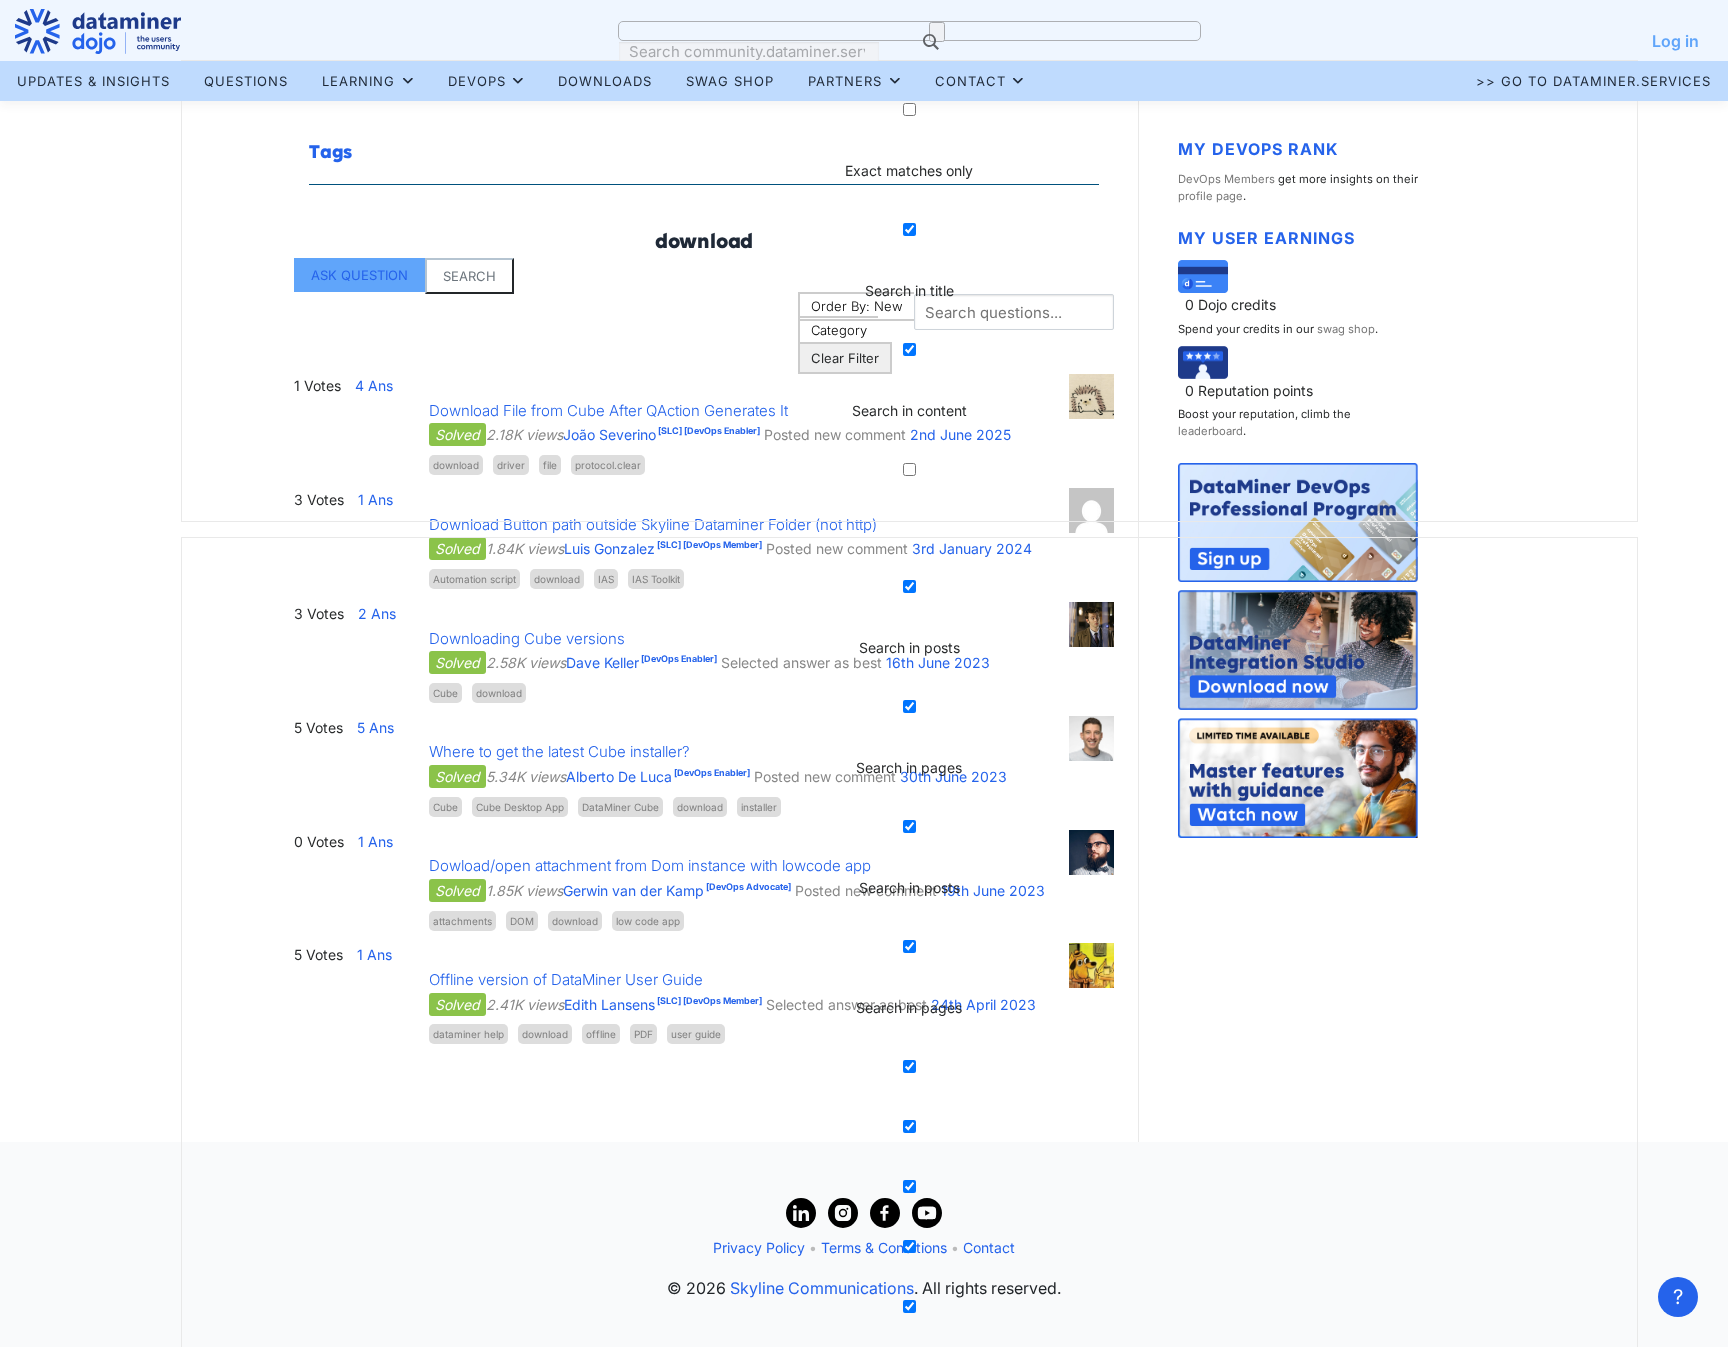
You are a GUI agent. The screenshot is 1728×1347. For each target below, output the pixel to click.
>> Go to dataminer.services (1593, 81)
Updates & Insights (93, 81)
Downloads (605, 81)
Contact (970, 81)
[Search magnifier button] (937, 32)
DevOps (477, 81)
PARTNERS (845, 81)
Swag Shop (730, 81)
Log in (1675, 41)
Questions (246, 81)
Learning (358, 81)
